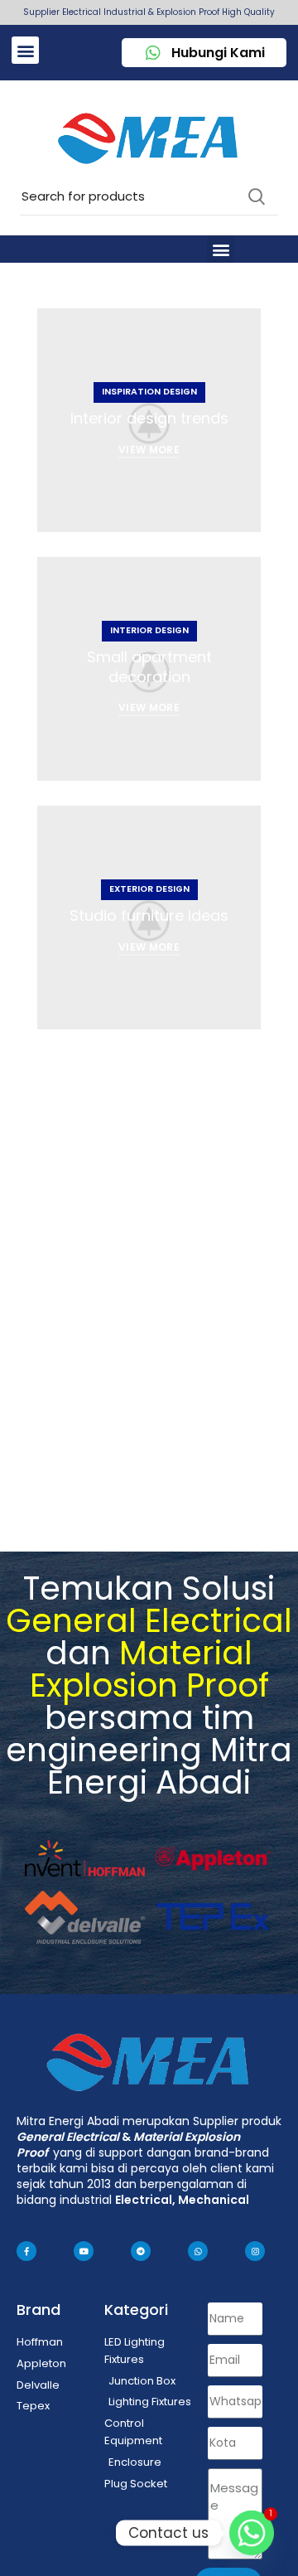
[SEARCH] (256, 196)
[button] (25, 50)
